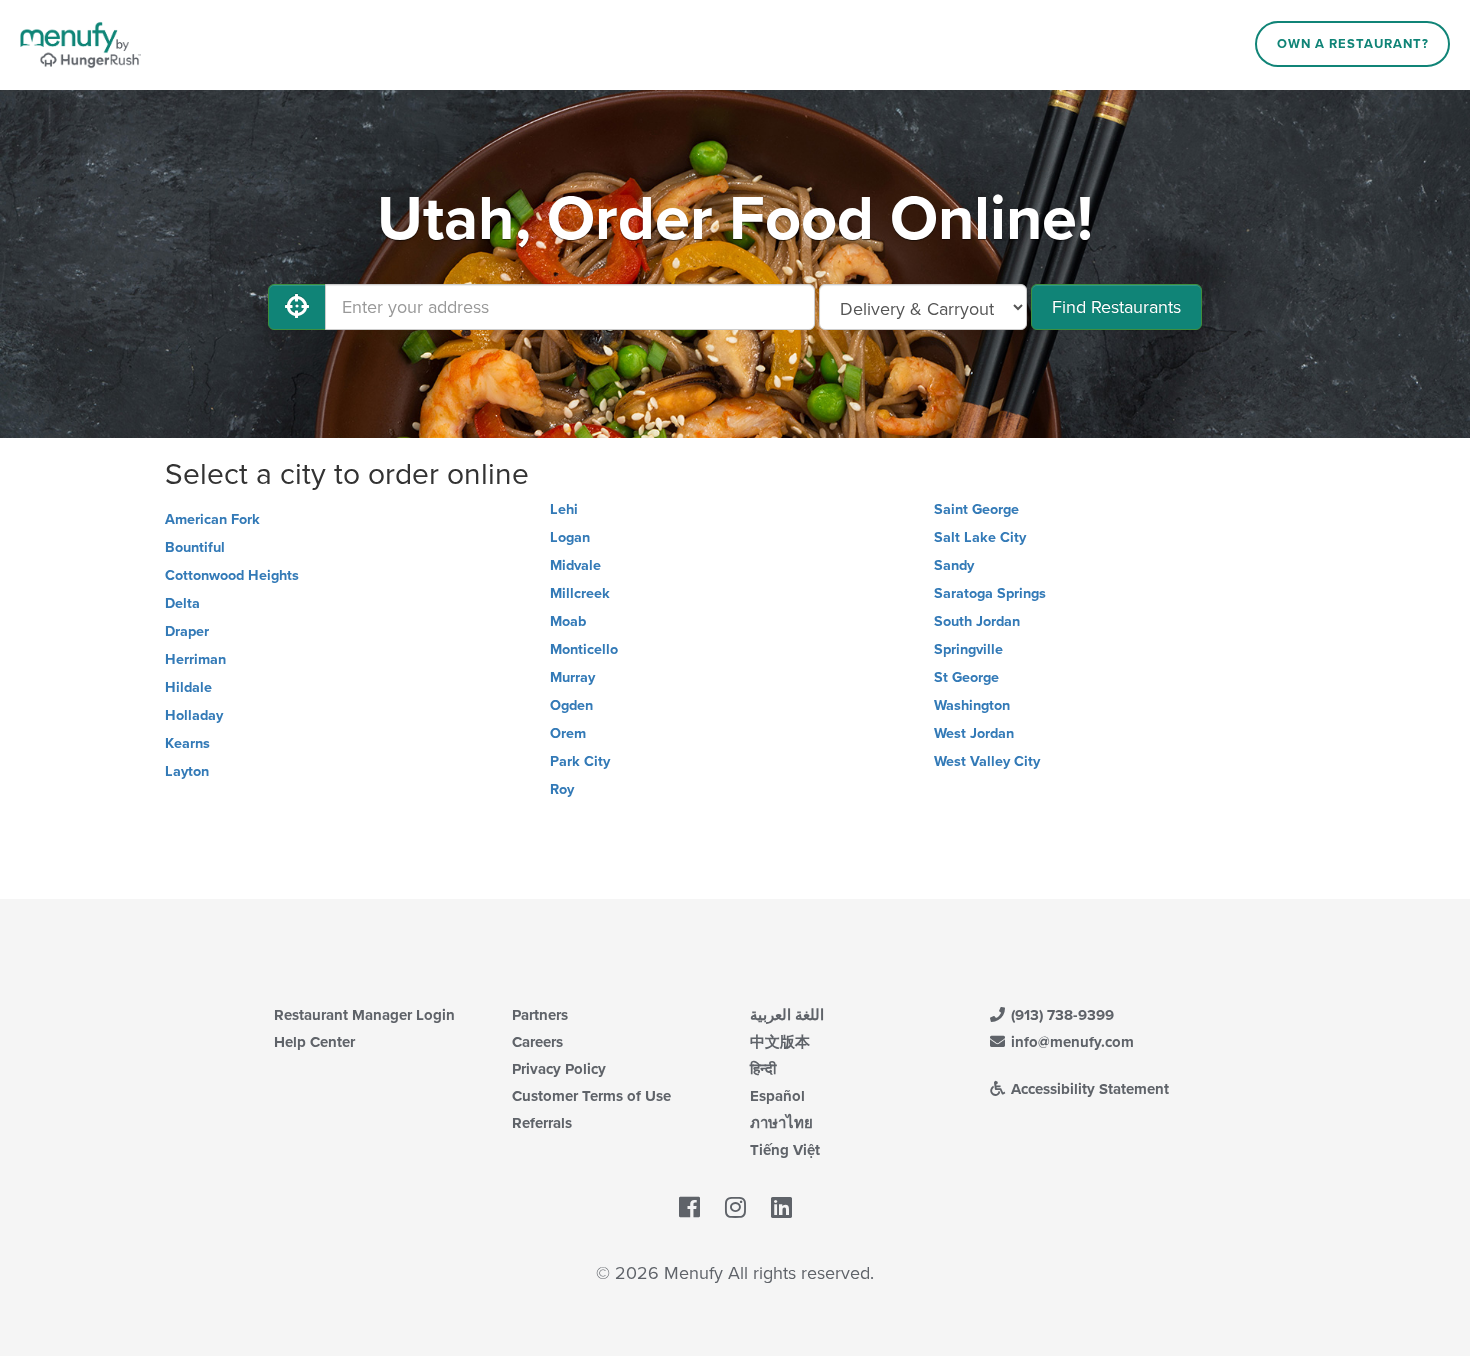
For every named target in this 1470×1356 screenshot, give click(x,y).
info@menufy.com (1070, 1042)
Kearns (187, 743)
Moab (568, 621)
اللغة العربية (787, 1015)
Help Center (314, 1042)
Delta (182, 603)
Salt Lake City (980, 537)
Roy (562, 789)
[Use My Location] (297, 307)
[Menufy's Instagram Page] (735, 1208)
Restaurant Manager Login (364, 1015)
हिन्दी (763, 1069)
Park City (580, 761)
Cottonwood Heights (232, 575)
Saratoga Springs (990, 593)
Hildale (188, 687)
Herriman (195, 659)
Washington (972, 705)
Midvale (575, 565)
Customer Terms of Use (591, 1096)
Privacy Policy (559, 1069)
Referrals (542, 1123)
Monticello (584, 649)
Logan (570, 537)
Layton (187, 771)
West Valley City (987, 761)
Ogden (571, 705)
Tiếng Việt (785, 1150)
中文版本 (780, 1042)
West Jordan (974, 733)
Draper (187, 631)
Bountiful (195, 547)
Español (777, 1096)
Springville (968, 649)
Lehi (564, 509)
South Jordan (977, 621)
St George (966, 677)
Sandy (954, 565)
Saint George (976, 509)
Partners (540, 1015)
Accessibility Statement (1088, 1089)
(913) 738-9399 (1060, 1015)
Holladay (194, 715)
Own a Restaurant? (1353, 44)
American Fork (212, 519)
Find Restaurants (1116, 307)
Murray (572, 677)
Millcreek (580, 593)
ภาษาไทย (781, 1123)
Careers (537, 1042)
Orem (568, 733)
